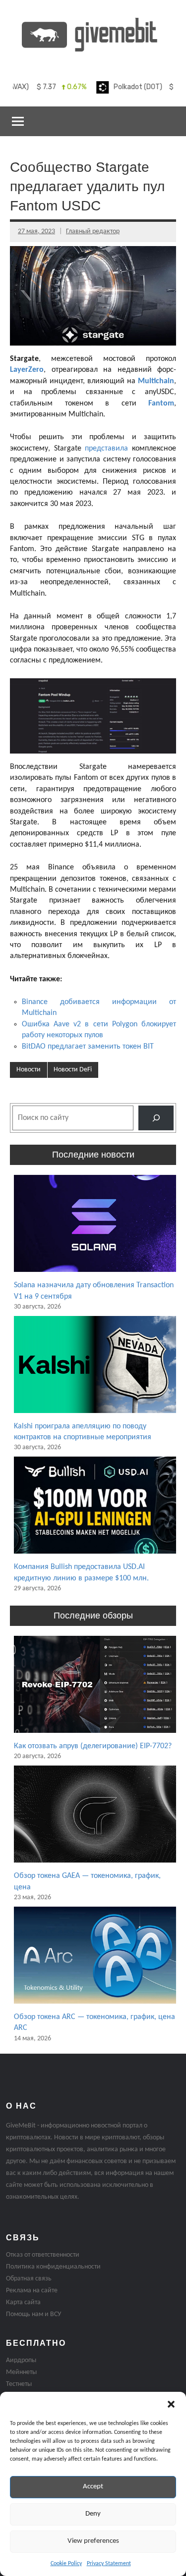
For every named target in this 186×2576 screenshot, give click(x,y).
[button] (171, 2404)
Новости (29, 1070)
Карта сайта (23, 2302)
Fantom (161, 404)
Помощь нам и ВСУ (33, 2314)
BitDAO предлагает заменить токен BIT (88, 1047)
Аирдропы (21, 2360)
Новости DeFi (73, 1070)
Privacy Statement (109, 2564)
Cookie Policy (66, 2564)
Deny (93, 2514)
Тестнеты (19, 2384)
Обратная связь (29, 2279)
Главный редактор (93, 231)
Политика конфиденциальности (53, 2267)
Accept (93, 2487)
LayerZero (27, 370)
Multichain (156, 381)
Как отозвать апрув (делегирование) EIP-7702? (93, 1746)
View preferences (93, 2541)
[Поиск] (156, 1118)
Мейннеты (21, 2372)
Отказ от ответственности (43, 2255)
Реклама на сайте (32, 2291)
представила (106, 449)
